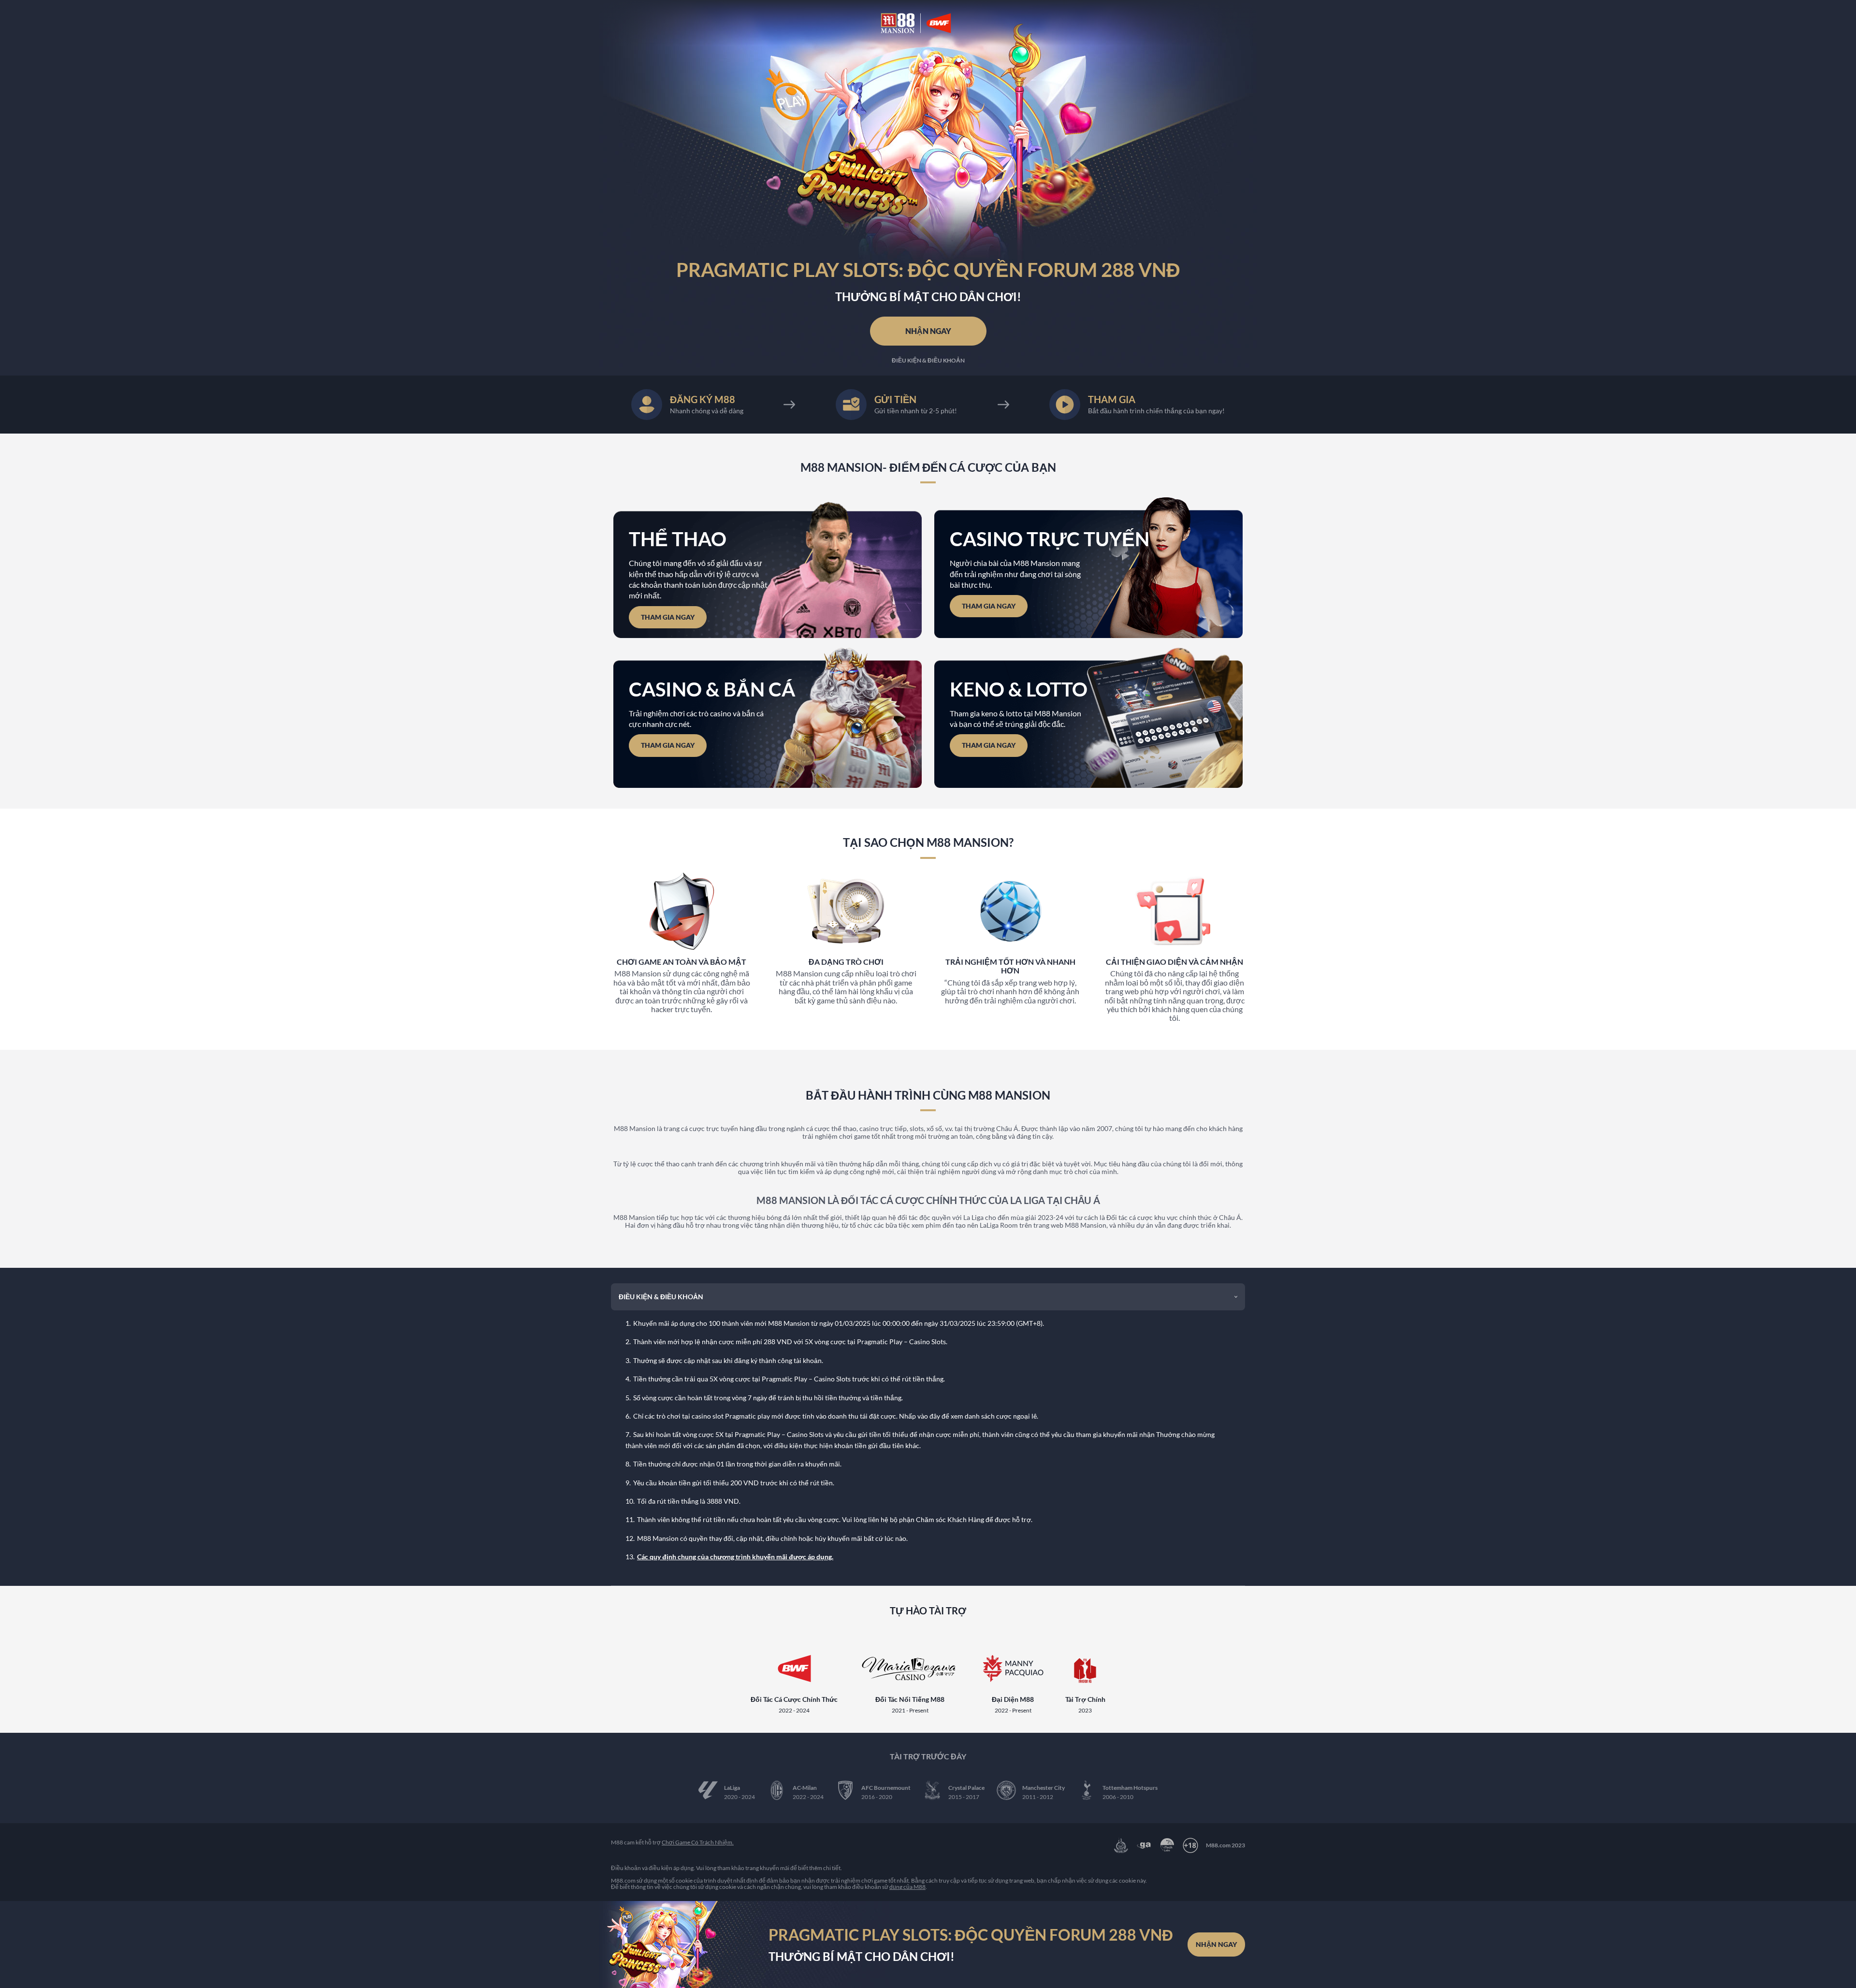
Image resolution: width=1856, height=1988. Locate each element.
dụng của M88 (907, 1887)
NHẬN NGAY (928, 331)
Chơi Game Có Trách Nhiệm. (698, 1842)
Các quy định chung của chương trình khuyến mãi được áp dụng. (735, 1557)
